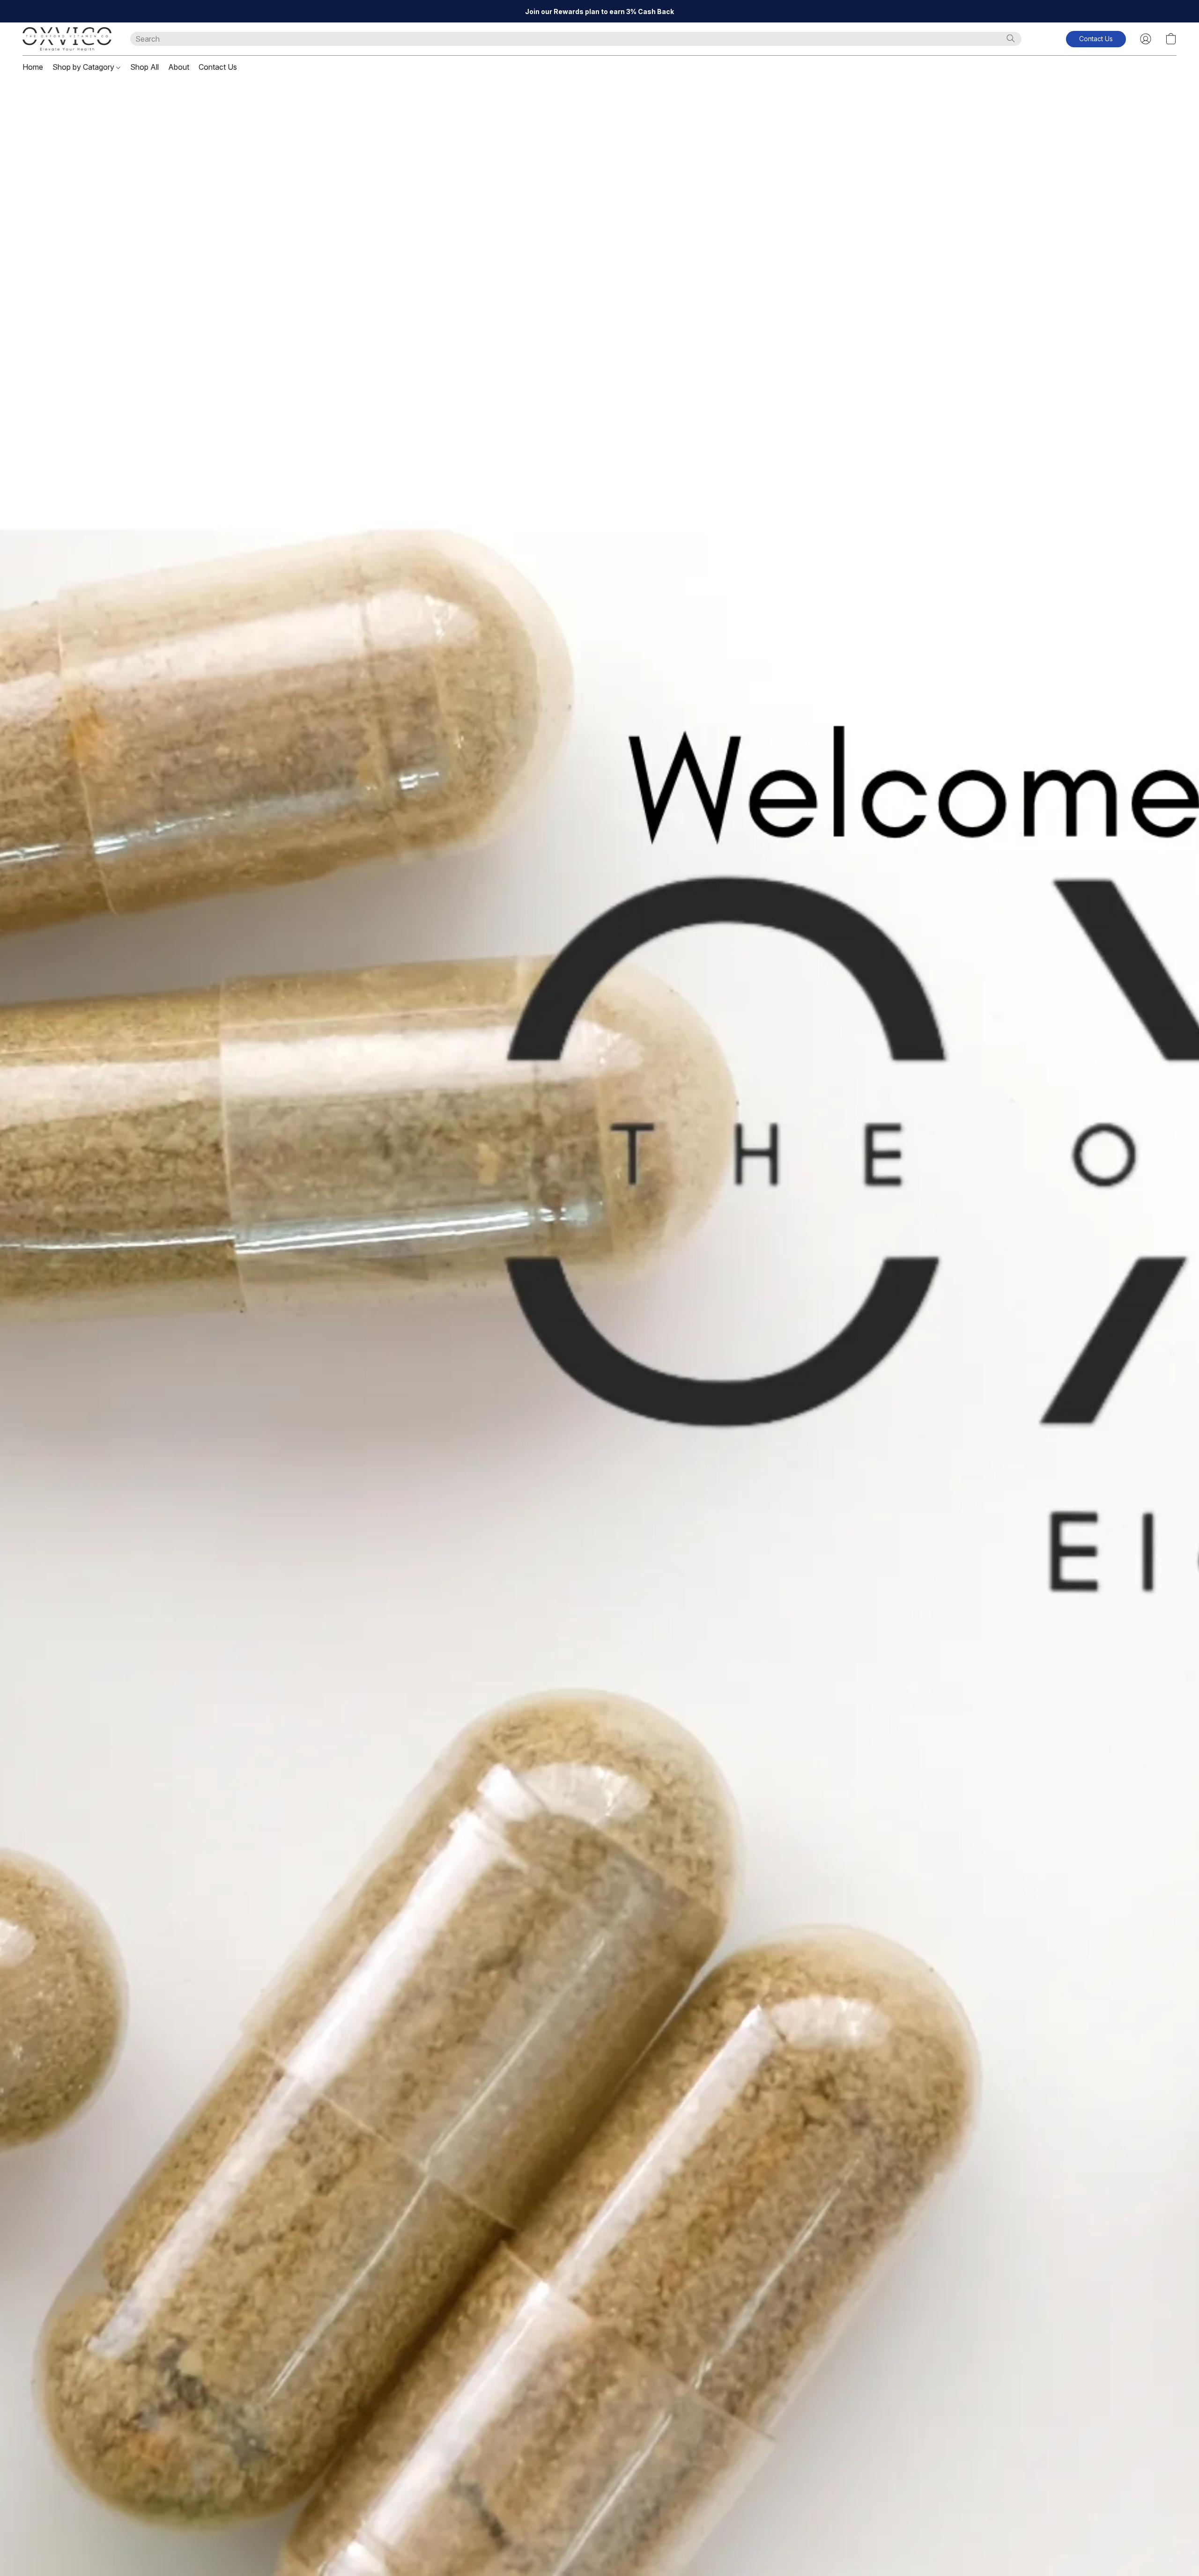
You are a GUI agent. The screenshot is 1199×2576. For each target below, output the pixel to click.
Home (33, 67)
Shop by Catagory (84, 67)
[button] (67, 39)
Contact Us (218, 67)
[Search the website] (1011, 38)
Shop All (144, 67)
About (179, 67)
